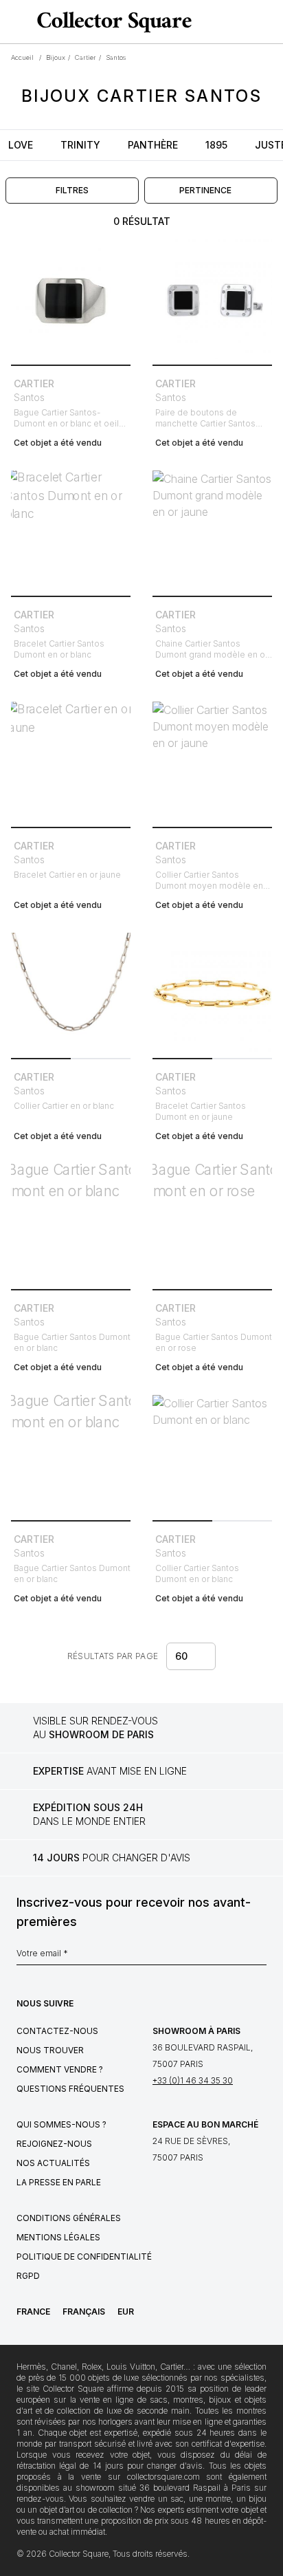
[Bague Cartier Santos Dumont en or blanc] (71, 1224)
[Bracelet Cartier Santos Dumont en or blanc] (71, 530)
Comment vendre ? (60, 2069)
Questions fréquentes (70, 2089)
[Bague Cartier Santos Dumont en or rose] (212, 1224)
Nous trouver (50, 2050)
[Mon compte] (268, 22)
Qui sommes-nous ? (61, 2124)
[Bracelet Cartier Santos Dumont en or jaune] (212, 993)
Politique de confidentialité (84, 2256)
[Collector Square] (111, 22)
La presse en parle (59, 2182)
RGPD (28, 2276)
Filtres (72, 190)
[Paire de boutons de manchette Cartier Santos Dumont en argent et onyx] (212, 299)
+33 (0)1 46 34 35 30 (193, 2080)
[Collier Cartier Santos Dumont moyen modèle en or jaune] (212, 761)
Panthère (153, 145)
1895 (216, 145)
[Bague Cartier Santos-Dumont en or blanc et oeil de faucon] (71, 299)
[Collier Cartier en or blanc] (71, 993)
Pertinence (205, 190)
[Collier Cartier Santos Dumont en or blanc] (212, 1455)
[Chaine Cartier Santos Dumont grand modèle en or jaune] (212, 530)
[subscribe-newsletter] (260, 1957)
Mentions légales (58, 2237)
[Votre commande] (247, 22)
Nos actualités (53, 2163)
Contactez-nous (57, 2031)
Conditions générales (69, 2218)
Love (21, 145)
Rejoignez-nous (54, 2144)
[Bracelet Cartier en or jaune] (71, 761)
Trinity (80, 145)
